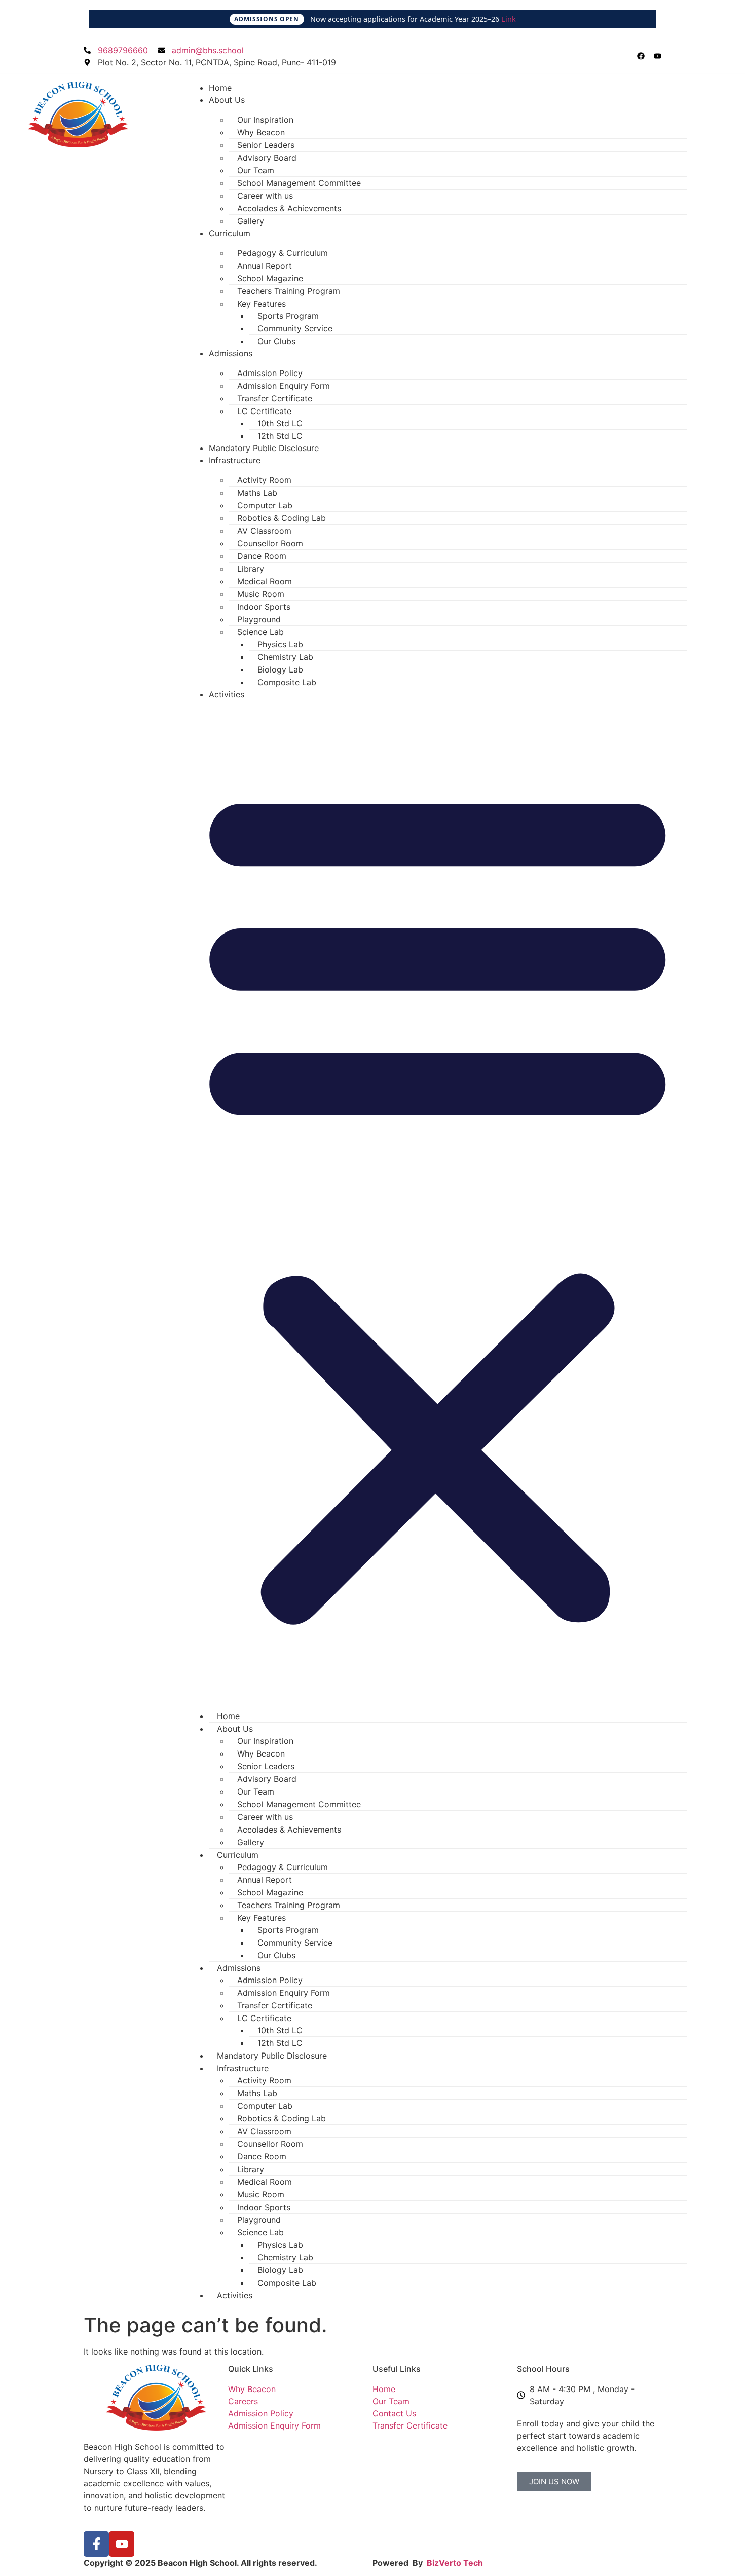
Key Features (262, 304)
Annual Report (265, 266)
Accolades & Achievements (289, 208)
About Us (227, 100)
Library (251, 569)
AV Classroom (264, 531)
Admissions (231, 353)
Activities (227, 694)
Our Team (256, 170)
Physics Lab (280, 644)
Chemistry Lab (285, 657)
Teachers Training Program (289, 291)
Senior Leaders (266, 145)
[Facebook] (641, 56)
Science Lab (260, 632)
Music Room (261, 594)
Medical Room (265, 581)
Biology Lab (280, 669)
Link (509, 19)
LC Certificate (264, 411)
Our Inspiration (265, 120)
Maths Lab (257, 493)
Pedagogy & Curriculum (283, 253)
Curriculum (230, 233)
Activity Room (264, 480)
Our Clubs (276, 341)
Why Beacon (261, 132)
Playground (259, 619)
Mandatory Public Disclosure (264, 448)
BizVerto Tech (455, 2563)
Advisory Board (267, 158)
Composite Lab (287, 682)
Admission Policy (270, 373)
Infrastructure (235, 460)
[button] (438, 1201)
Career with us (265, 196)
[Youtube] (658, 56)
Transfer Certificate (275, 398)
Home (220, 88)
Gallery (251, 221)
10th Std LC (280, 423)
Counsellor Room (270, 543)
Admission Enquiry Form (284, 386)
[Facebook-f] (96, 2544)
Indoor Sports (264, 607)
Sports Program (288, 316)
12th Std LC (280, 436)
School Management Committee (299, 183)
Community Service (295, 328)
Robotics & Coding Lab (282, 518)
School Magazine (270, 278)
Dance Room (262, 556)
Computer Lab (265, 505)
